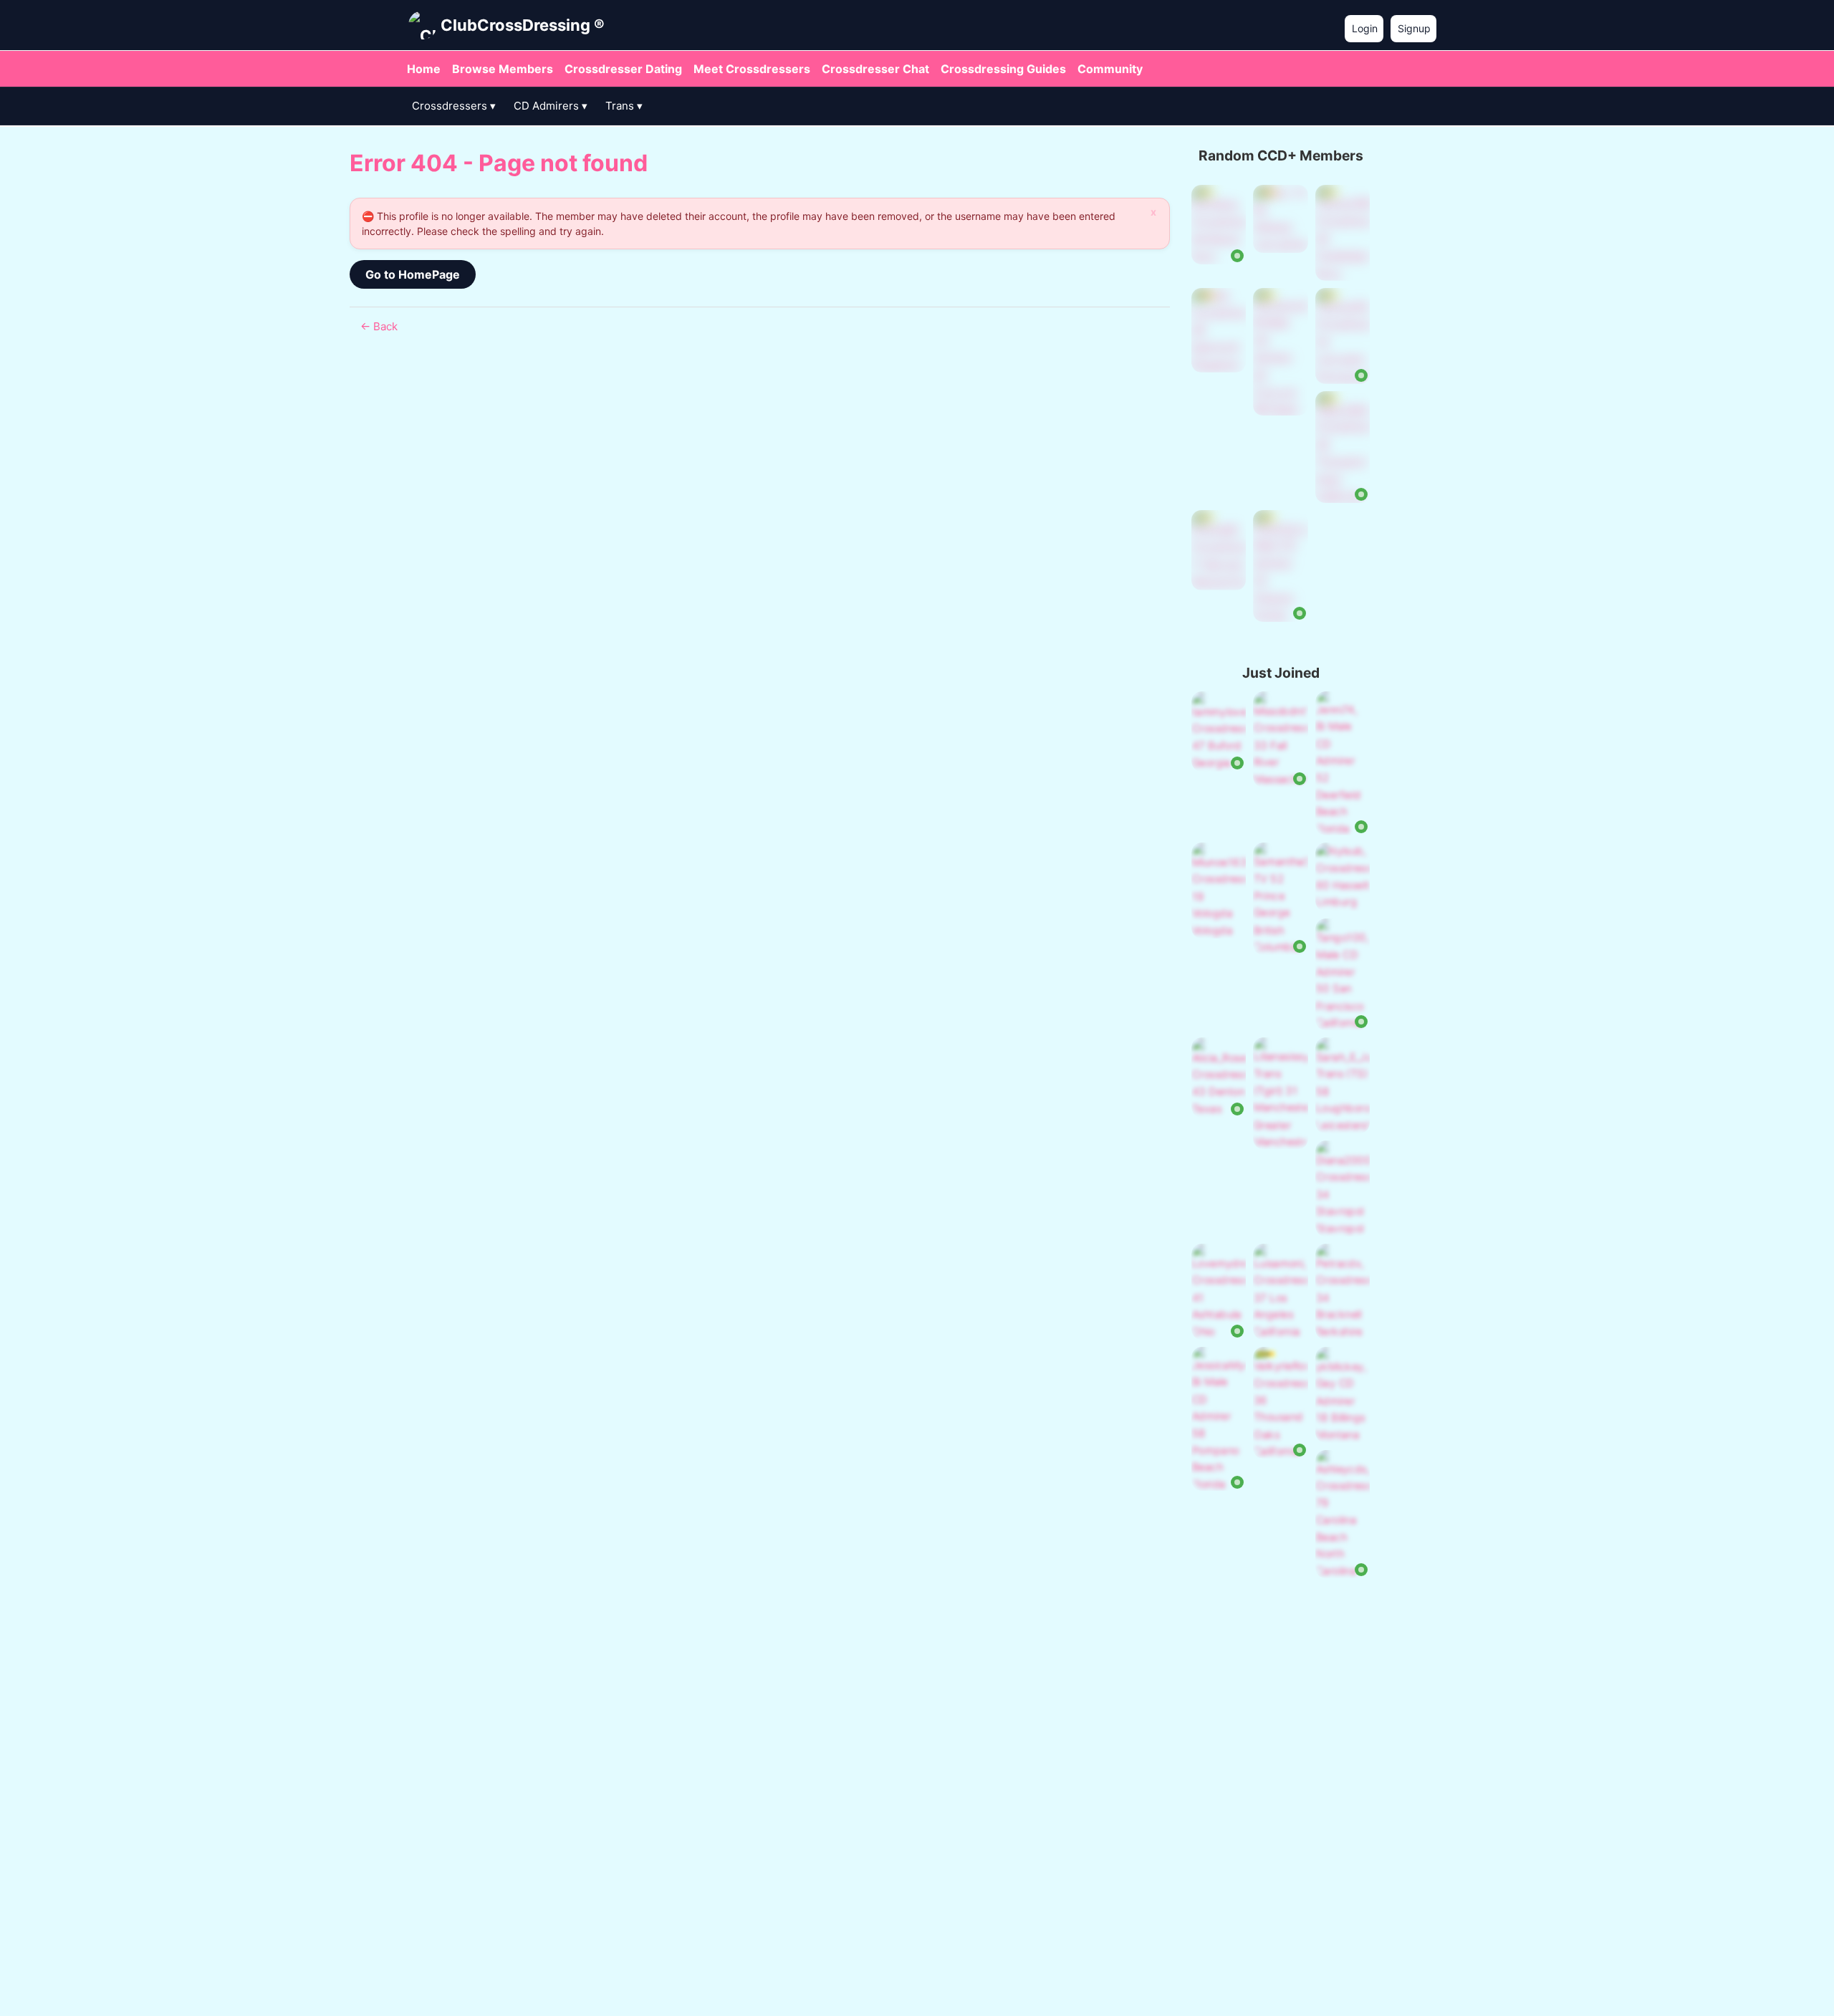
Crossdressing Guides (1003, 69)
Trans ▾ (624, 106)
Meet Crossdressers (752, 69)
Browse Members (503, 69)
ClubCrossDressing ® (523, 25)
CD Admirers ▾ (551, 106)
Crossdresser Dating (623, 69)
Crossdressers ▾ (454, 106)
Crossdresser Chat (875, 69)
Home (424, 69)
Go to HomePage (413, 274)
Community (1110, 69)
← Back (379, 326)
